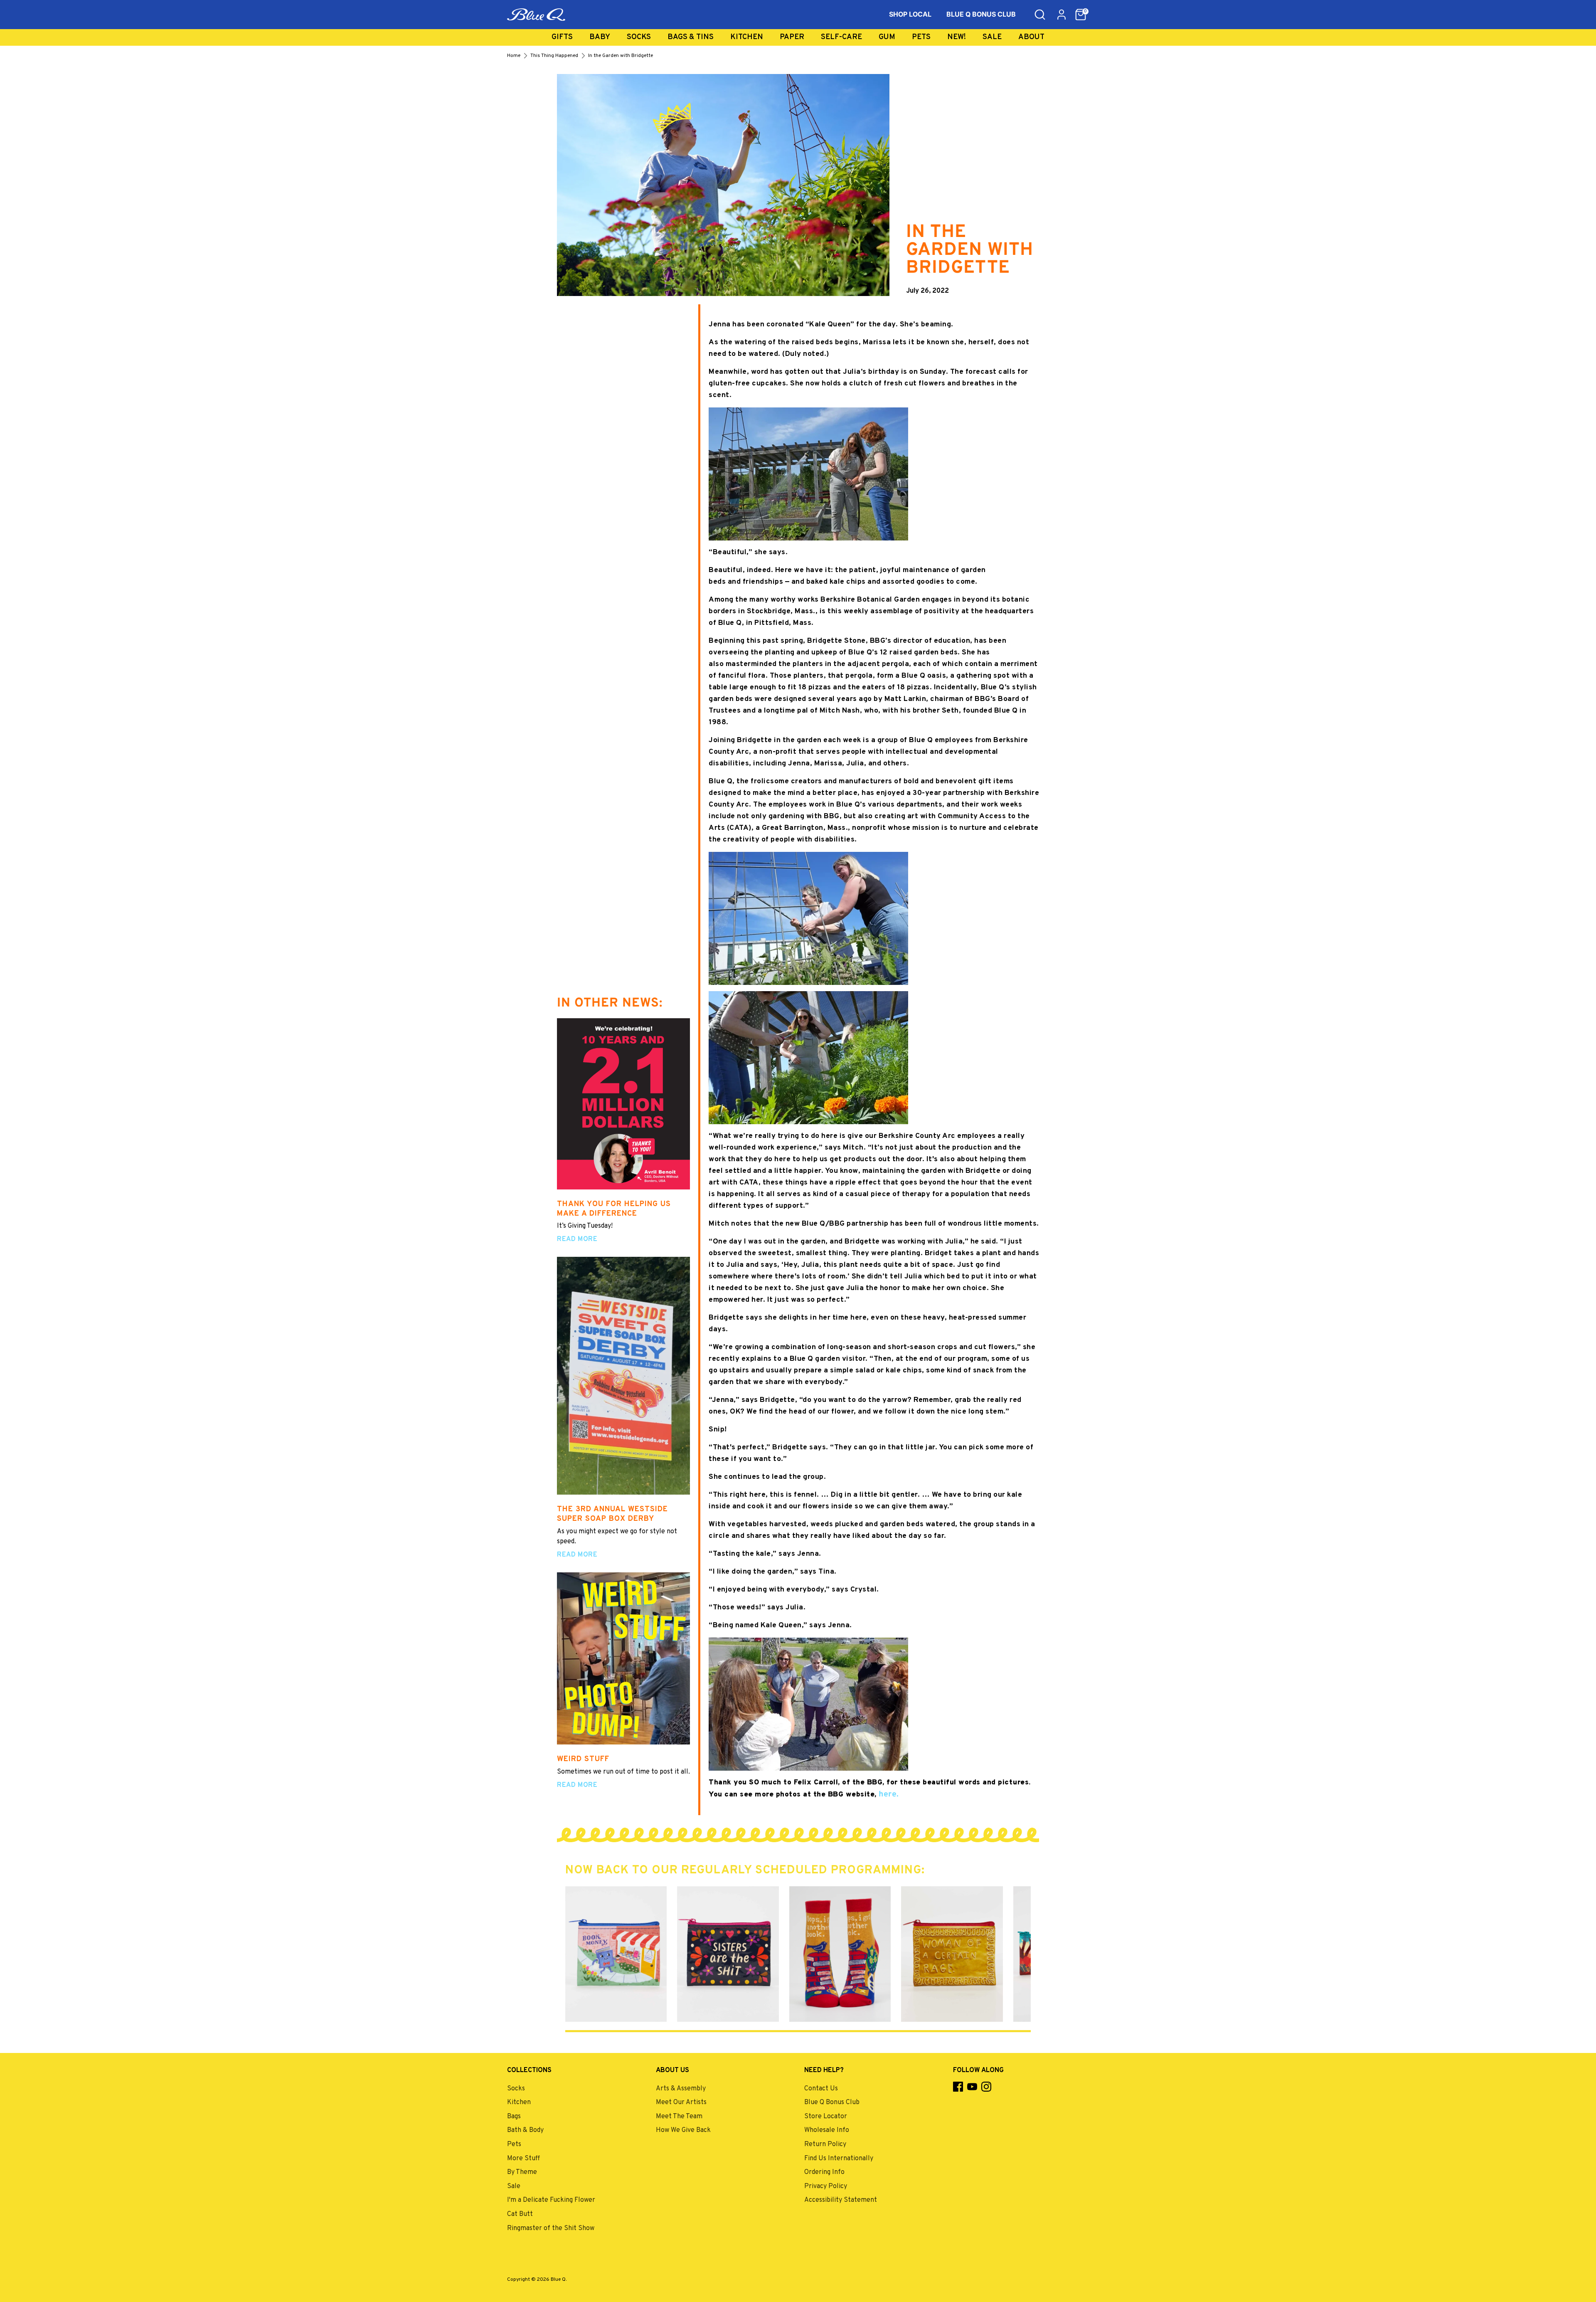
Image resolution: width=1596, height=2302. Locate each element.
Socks (639, 37)
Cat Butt (520, 2214)
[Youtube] (972, 2087)
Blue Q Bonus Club (832, 2102)
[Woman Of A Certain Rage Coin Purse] (952, 1954)
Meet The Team (679, 2117)
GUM (887, 37)
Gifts (562, 37)
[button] (1081, 15)
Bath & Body (525, 2130)
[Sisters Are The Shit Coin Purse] (728, 1954)
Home (514, 56)
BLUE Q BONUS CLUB (981, 14)
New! (957, 37)
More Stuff (523, 2159)
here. (888, 1794)
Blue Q (558, 2280)
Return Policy (825, 2144)
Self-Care (841, 37)
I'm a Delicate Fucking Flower (551, 2200)
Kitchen (747, 37)
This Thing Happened (554, 56)
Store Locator (826, 2117)
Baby (600, 37)
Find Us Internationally (839, 2159)
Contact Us (821, 2089)
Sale (992, 37)
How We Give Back (683, 2130)
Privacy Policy (826, 2186)
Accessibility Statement (841, 2200)
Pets (921, 37)
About (1031, 37)
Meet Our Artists (681, 2102)
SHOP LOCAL (910, 14)
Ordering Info (824, 2172)
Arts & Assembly (681, 2089)
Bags (514, 2117)
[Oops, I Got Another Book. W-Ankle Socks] (840, 1954)
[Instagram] (986, 2087)
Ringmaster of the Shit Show (551, 2228)
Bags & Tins (691, 37)
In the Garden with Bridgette (621, 56)
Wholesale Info (827, 2130)
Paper (792, 37)
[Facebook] (958, 2087)
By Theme (522, 2172)
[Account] (1062, 15)
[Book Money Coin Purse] (616, 1954)
